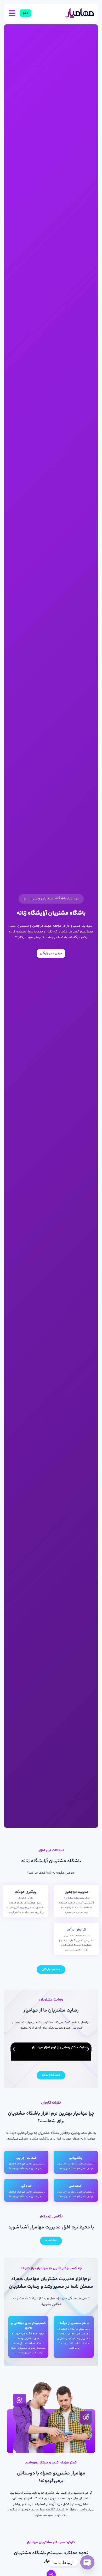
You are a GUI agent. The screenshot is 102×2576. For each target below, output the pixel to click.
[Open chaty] (87, 2562)
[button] (14, 2049)
